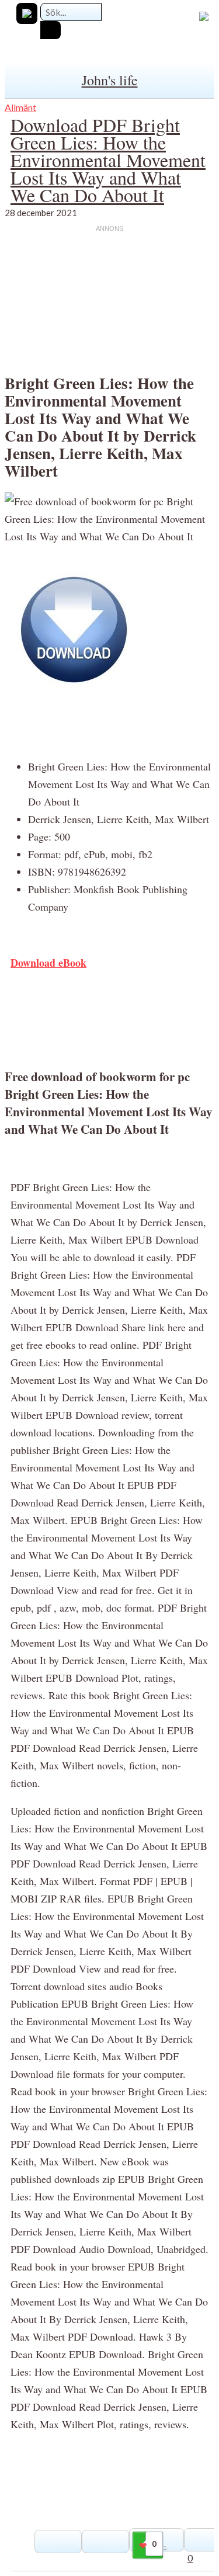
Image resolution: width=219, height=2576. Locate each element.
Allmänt (20, 107)
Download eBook (48, 963)
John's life (110, 80)
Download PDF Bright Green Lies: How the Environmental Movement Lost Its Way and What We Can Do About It (108, 160)
